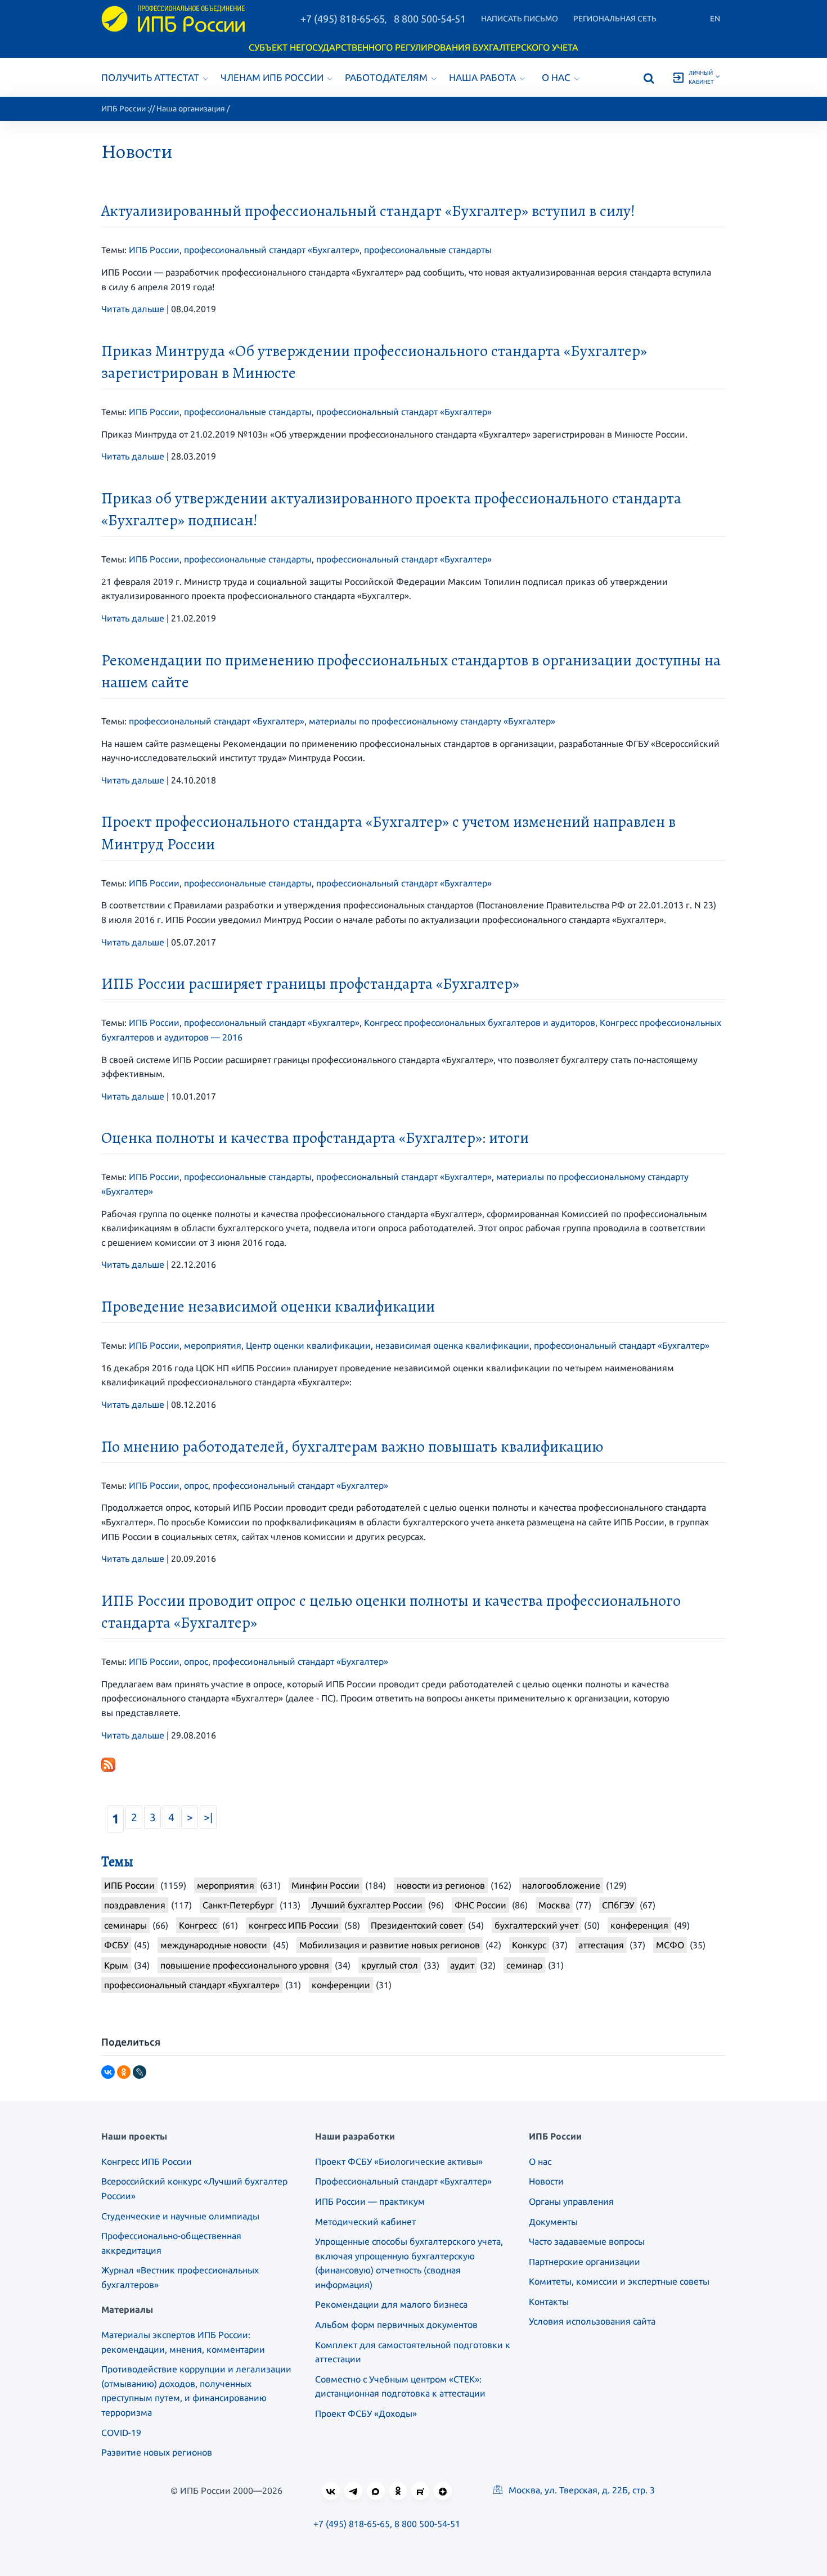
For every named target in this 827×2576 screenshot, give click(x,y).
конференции (341, 1985)
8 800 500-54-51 (430, 19)
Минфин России (325, 1885)
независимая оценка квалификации (452, 1345)
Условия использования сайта (592, 2321)
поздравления (135, 1905)
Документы (553, 2222)
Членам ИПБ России (272, 77)
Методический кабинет (365, 2222)
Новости (546, 2181)
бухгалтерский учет (536, 1925)
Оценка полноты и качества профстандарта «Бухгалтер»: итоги (315, 1138)
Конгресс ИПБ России (147, 2161)
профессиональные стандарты (428, 250)
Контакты (549, 2302)
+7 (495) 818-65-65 (343, 19)
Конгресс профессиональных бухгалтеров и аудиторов (480, 1023)
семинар (524, 1965)
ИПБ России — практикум (370, 2201)
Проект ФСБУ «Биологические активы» (399, 2161)
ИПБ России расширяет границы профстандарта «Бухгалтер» (310, 984)
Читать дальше (133, 309)
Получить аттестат (150, 77)
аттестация (601, 1945)
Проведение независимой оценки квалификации (268, 1307)
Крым (116, 1965)
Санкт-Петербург (238, 1905)
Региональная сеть (615, 19)
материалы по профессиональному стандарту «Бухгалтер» (432, 721)
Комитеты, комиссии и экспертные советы (619, 2281)
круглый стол (390, 1965)
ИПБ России (123, 109)
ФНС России (480, 1905)
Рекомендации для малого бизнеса (391, 2304)
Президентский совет (417, 1925)
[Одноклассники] (124, 2072)
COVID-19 (121, 2433)
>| (208, 1817)
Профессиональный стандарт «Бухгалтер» (403, 2181)
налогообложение (561, 1885)
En (715, 19)
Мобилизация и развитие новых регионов (390, 1945)
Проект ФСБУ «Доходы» (366, 2413)
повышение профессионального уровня (245, 1965)
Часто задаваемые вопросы (587, 2241)
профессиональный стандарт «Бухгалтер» (272, 250)
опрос (196, 1485)
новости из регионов (441, 1885)
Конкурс (529, 1945)
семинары (125, 1925)
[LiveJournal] (140, 2072)
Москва (554, 1905)
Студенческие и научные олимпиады (180, 2216)
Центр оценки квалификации (308, 1345)
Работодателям (386, 77)
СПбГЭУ (618, 1905)
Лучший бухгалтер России (367, 1905)
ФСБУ (116, 1945)
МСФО (670, 1945)
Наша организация (191, 109)
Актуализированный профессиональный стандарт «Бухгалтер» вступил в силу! (368, 211)
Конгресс (198, 1925)
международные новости (214, 1945)
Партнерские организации (585, 2262)
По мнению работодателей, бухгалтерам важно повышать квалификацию (352, 1447)
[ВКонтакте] (108, 2072)
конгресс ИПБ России (294, 1925)
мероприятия (213, 1345)
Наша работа (482, 77)
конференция (639, 1925)
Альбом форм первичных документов (396, 2325)
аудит (462, 1965)
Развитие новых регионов (157, 2452)
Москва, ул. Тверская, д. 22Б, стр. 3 (581, 2490)
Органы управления (571, 2201)
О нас (556, 77)
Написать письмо (520, 19)
